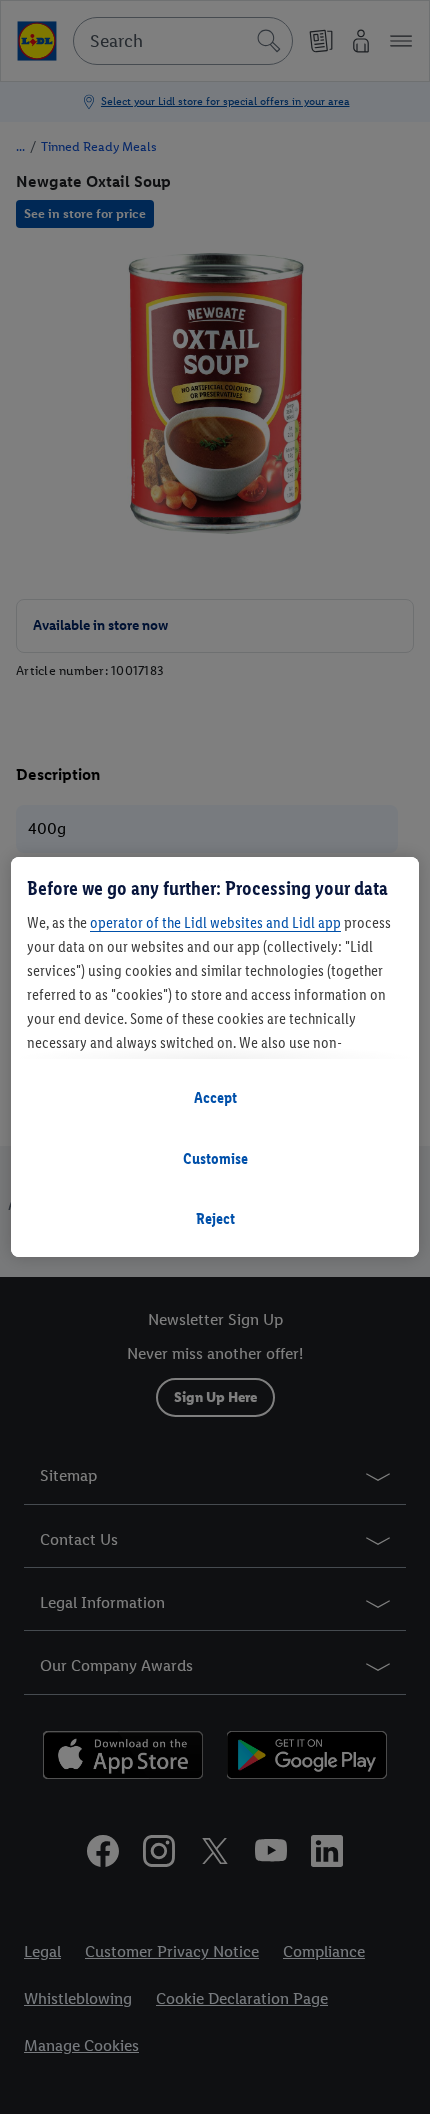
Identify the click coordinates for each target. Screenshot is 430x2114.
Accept (215, 1097)
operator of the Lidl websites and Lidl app (215, 922)
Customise (215, 1158)
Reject (215, 1218)
